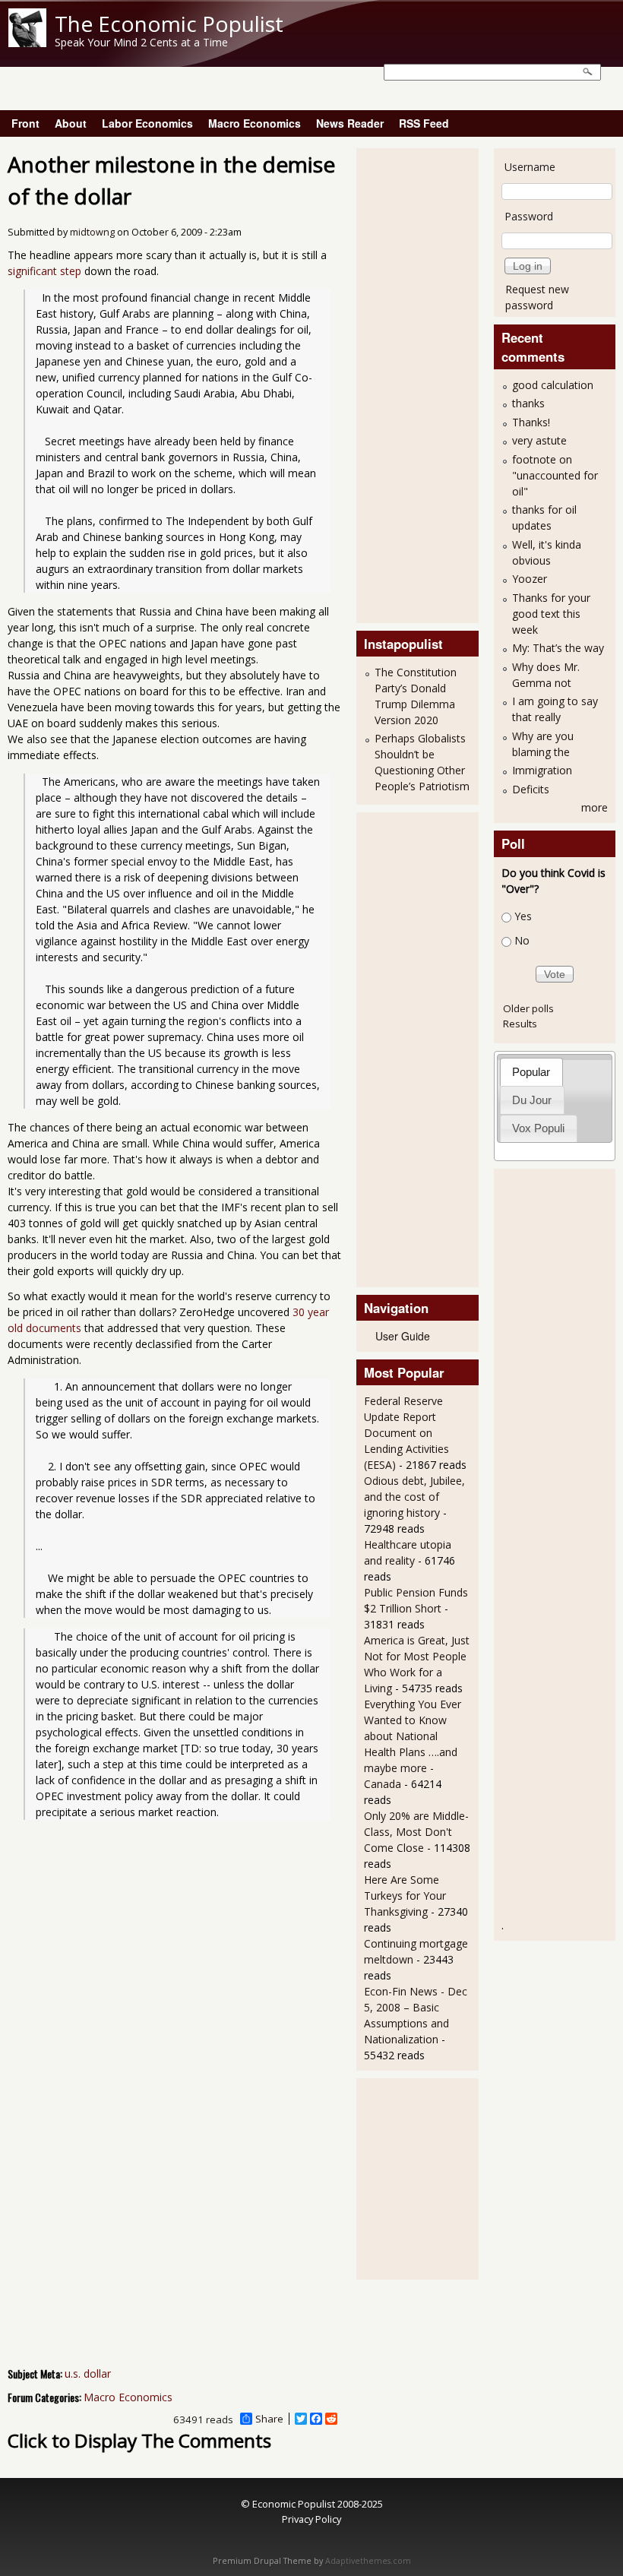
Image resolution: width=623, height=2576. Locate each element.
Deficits (531, 789)
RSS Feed (424, 123)
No (522, 941)
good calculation (553, 385)
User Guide (403, 1336)
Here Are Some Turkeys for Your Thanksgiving (405, 1896)
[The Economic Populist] (27, 43)
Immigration (542, 770)
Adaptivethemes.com (368, 2561)
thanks (528, 403)
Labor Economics (147, 123)
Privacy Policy (311, 2519)
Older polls (528, 1008)
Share (269, 2419)
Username (530, 167)
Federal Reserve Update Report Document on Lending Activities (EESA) (406, 1433)
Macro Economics (255, 123)
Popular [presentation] (531, 1072)
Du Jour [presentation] (532, 1100)
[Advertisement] (425, 384)
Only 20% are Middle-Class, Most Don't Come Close (416, 1832)
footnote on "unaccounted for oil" (555, 475)
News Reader (350, 123)
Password (529, 216)
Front (25, 123)
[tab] (531, 1072)
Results (520, 1024)
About (71, 123)
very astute (539, 440)
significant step (44, 271)
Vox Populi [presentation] (538, 1128)
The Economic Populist (169, 24)
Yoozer (530, 579)
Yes (523, 916)
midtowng (92, 232)
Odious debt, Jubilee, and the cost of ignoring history (414, 1497)
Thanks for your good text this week (551, 614)
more (595, 807)
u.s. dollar (88, 2373)
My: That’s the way (558, 648)
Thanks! (531, 422)
